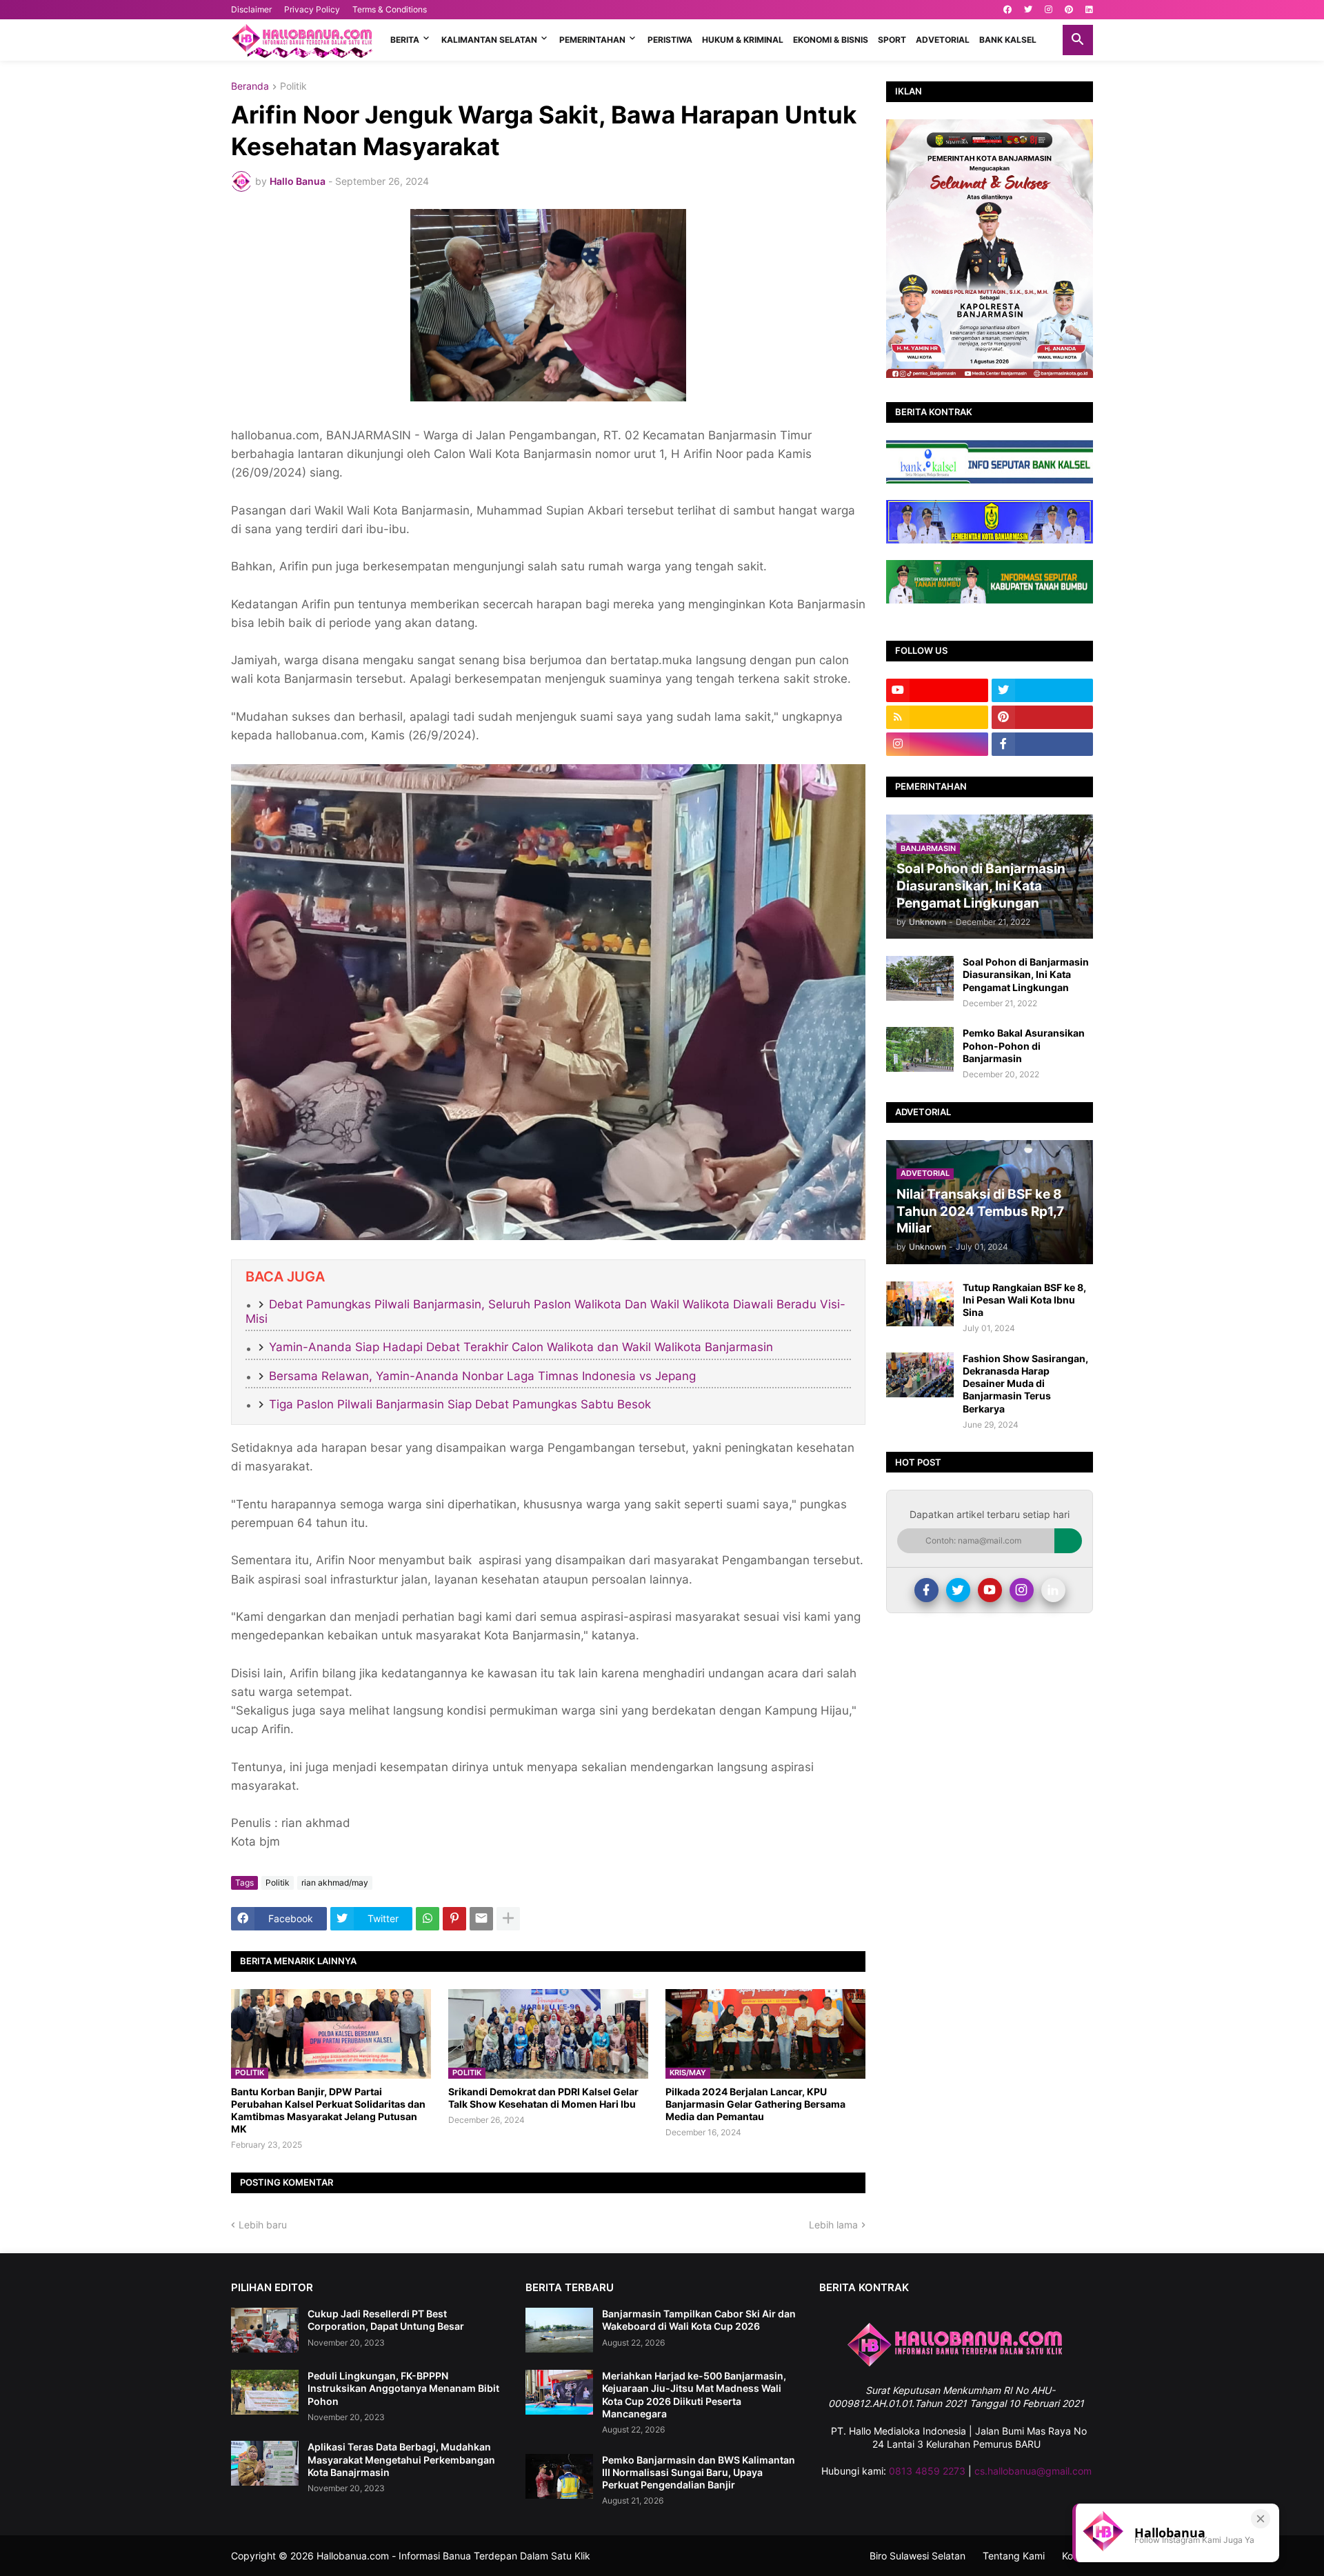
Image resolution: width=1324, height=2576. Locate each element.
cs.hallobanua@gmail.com (1033, 2471)
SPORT (892, 40)
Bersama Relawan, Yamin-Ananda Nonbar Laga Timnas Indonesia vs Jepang (482, 1376)
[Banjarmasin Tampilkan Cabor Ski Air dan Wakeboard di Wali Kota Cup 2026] (559, 2330)
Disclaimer (251, 9)
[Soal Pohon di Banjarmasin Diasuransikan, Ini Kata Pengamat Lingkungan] (920, 978)
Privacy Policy (312, 9)
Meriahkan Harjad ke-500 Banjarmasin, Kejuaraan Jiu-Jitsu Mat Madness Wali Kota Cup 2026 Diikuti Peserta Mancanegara (694, 2395)
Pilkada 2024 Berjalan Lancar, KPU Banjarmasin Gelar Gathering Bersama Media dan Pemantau (755, 2104)
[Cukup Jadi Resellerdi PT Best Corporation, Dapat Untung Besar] (265, 2330)
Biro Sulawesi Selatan (917, 2556)
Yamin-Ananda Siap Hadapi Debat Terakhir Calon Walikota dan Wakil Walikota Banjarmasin (521, 1347)
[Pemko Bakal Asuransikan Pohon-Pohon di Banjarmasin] (920, 1049)
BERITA (405, 40)
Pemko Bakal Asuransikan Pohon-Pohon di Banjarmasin (1024, 1045)
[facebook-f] (1043, 744)
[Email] (481, 1919)
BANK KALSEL (1008, 40)
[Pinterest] (454, 1919)
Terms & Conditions (390, 9)
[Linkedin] (1053, 1590)
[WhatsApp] (428, 1919)
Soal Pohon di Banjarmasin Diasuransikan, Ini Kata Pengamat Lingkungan (1026, 974)
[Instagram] (1022, 1590)
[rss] (937, 717)
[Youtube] (990, 1590)
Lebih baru (263, 2225)
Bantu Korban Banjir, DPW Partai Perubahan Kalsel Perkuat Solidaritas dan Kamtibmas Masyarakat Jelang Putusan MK (328, 2110)
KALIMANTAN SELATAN (489, 40)
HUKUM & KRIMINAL (743, 40)
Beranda (250, 87)
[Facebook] (926, 1590)
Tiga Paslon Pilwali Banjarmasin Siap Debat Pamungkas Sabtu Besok (460, 1404)
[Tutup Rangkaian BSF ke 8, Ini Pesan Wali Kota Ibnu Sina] (920, 1304)
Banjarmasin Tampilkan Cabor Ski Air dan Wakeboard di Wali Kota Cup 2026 (699, 2320)
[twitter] (1028, 10)
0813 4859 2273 (927, 2471)
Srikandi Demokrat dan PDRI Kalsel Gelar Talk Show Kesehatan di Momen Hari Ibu (543, 2098)
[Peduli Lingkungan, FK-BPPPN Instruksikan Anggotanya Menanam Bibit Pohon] (265, 2392)
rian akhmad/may (335, 1883)
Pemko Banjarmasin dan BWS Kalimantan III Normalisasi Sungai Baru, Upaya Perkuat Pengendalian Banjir (699, 2472)
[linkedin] (1089, 10)
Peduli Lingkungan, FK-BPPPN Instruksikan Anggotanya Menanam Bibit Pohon (403, 2388)
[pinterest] (1069, 10)
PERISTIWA (670, 40)
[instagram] (1049, 10)
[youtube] (937, 690)
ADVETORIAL (943, 40)
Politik (293, 87)
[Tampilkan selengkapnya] (508, 1919)
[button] (1078, 40)
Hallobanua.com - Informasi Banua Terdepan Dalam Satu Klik (453, 2556)
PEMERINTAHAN (592, 40)
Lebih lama (833, 2225)
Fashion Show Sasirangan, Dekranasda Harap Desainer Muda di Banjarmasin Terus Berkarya (1025, 1384)
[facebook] (1007, 10)
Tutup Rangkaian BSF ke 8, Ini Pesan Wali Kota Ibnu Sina (1024, 1300)
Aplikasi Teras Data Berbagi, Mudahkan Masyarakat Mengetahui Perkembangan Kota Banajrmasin (401, 2459)
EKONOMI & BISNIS (831, 40)
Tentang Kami (1014, 2556)
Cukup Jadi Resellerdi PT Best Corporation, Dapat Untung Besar (386, 2320)
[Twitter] (958, 1590)
